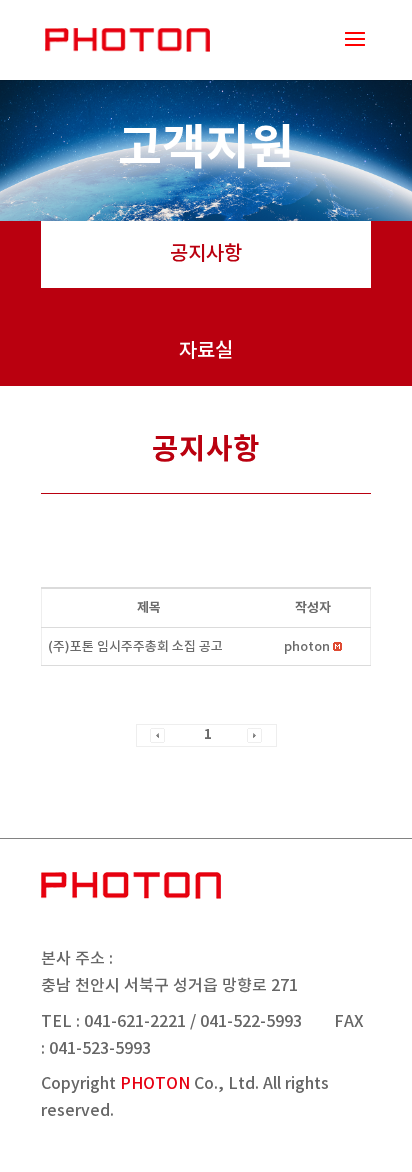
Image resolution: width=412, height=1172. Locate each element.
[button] (307, 647)
